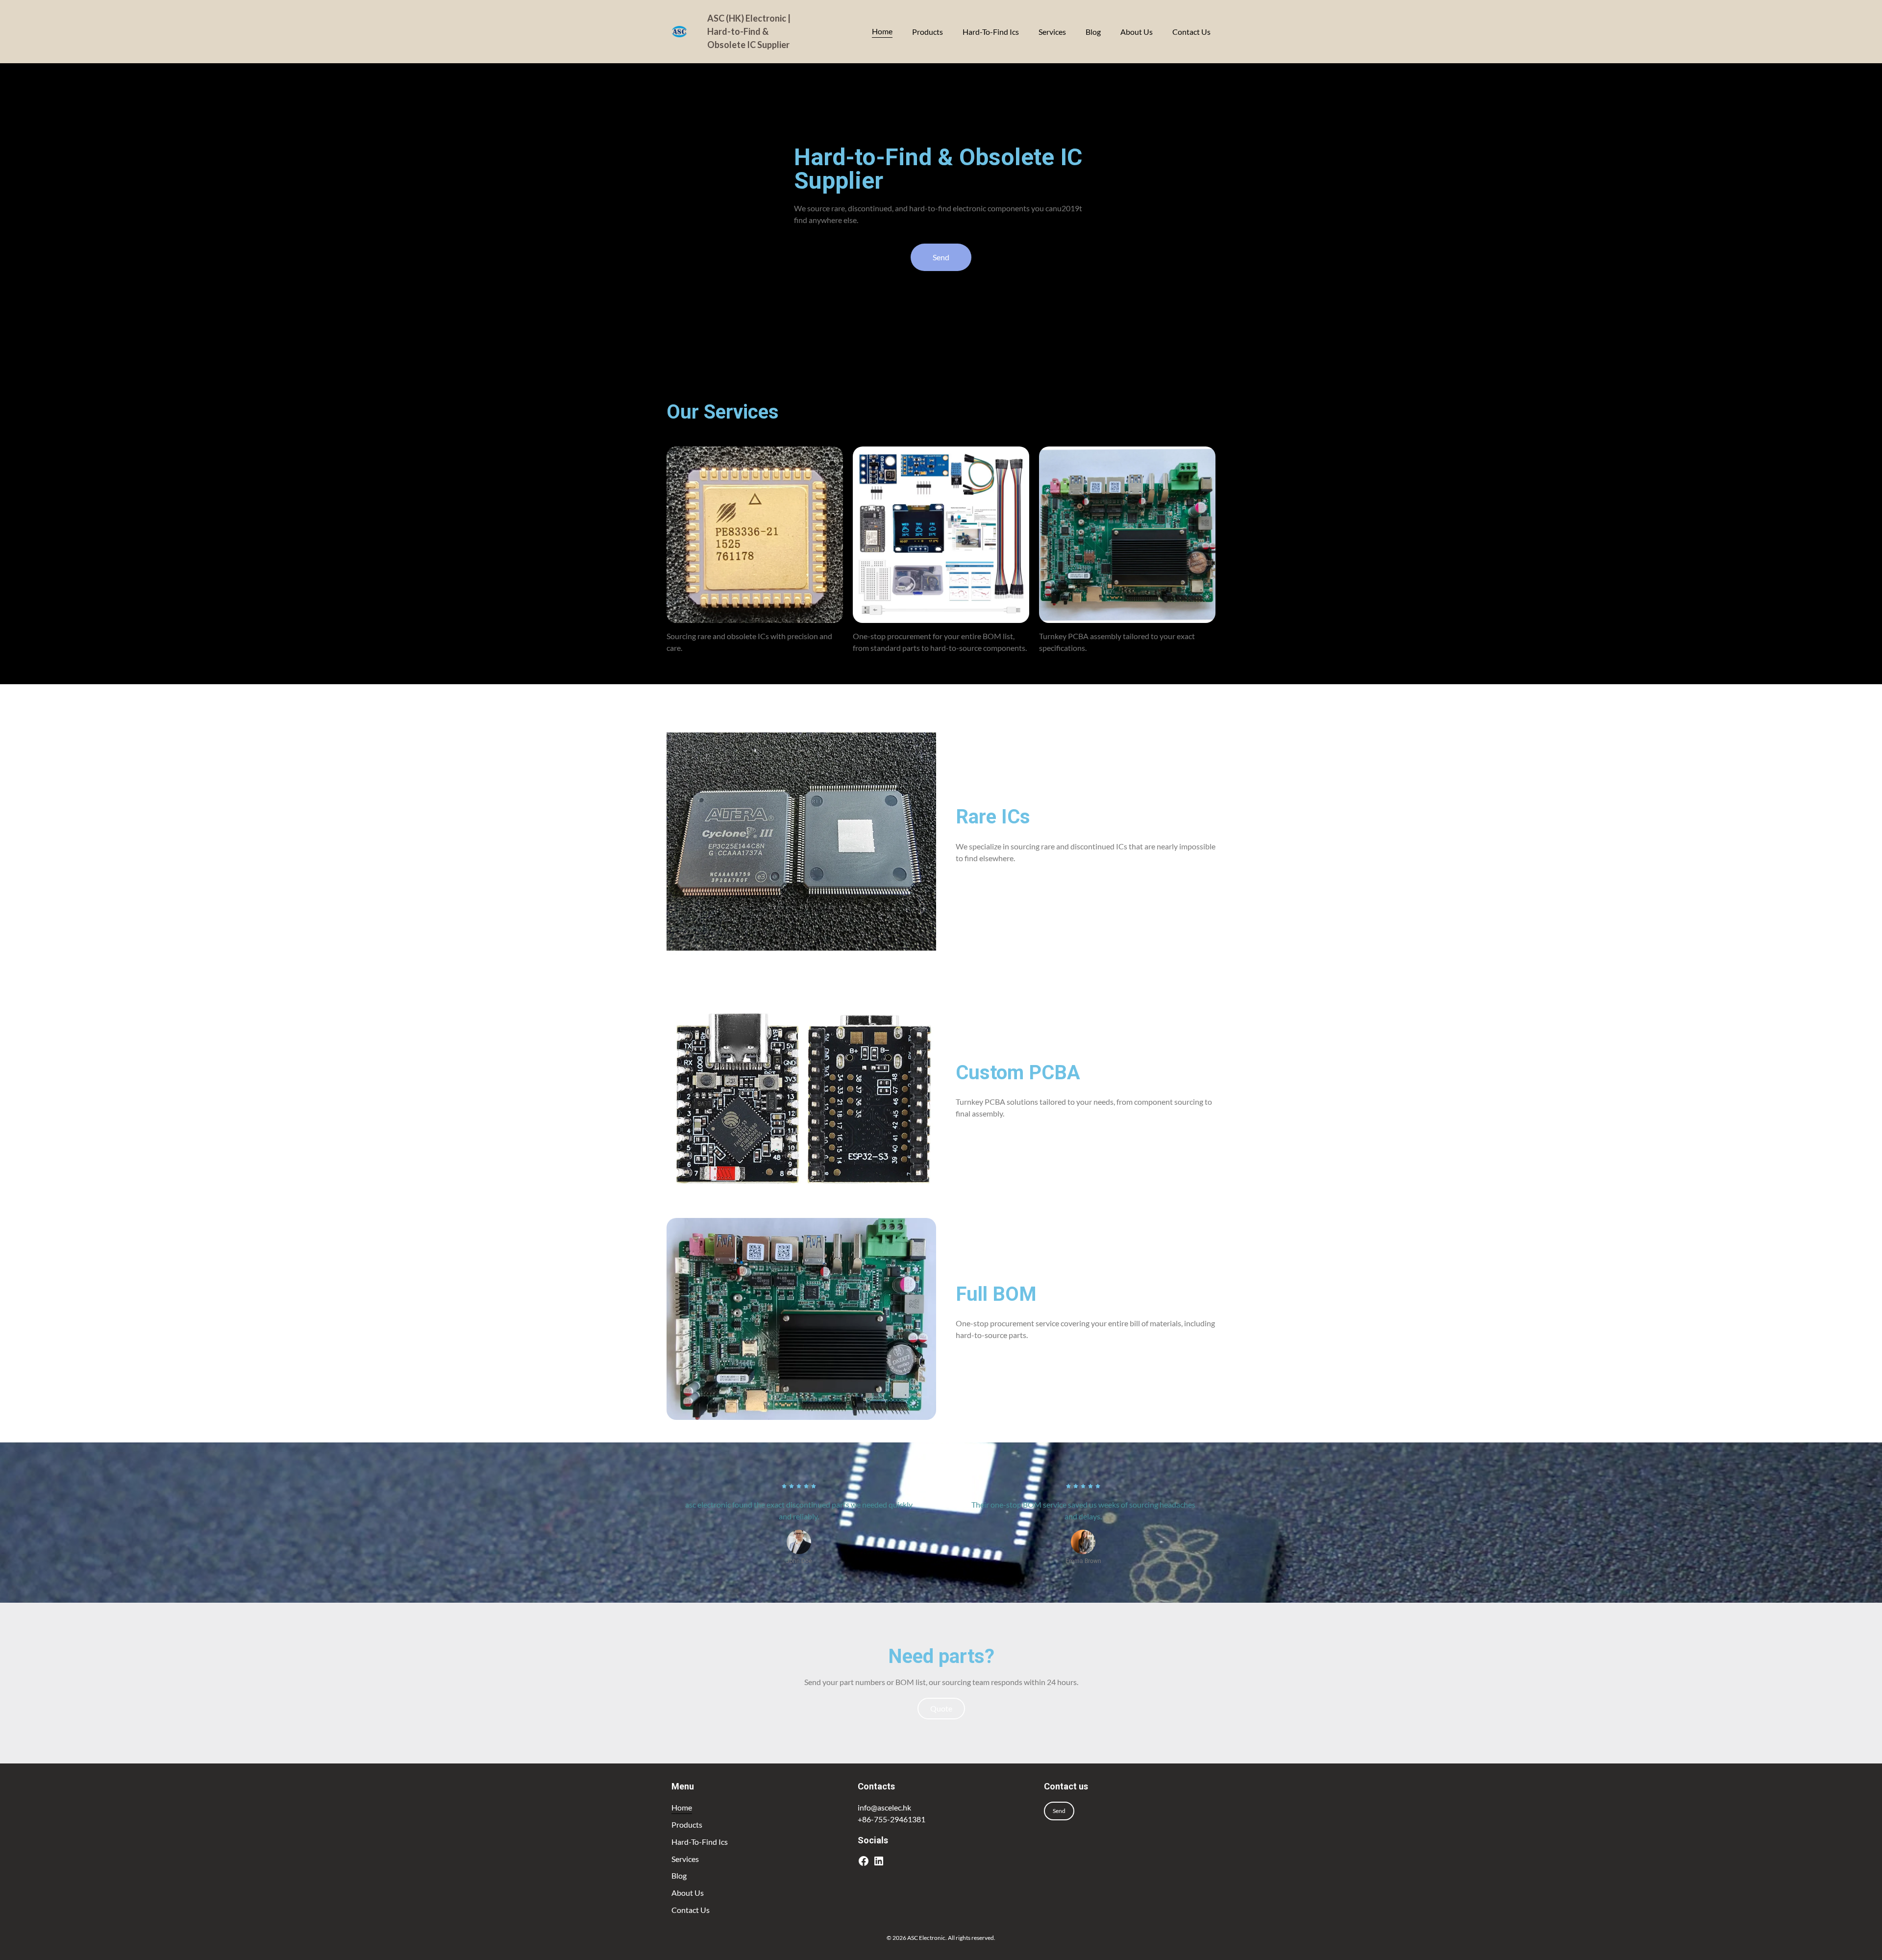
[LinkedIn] (879, 1861)
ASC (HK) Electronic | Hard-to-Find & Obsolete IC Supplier (749, 31)
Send (1059, 1811)
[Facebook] (864, 1861)
